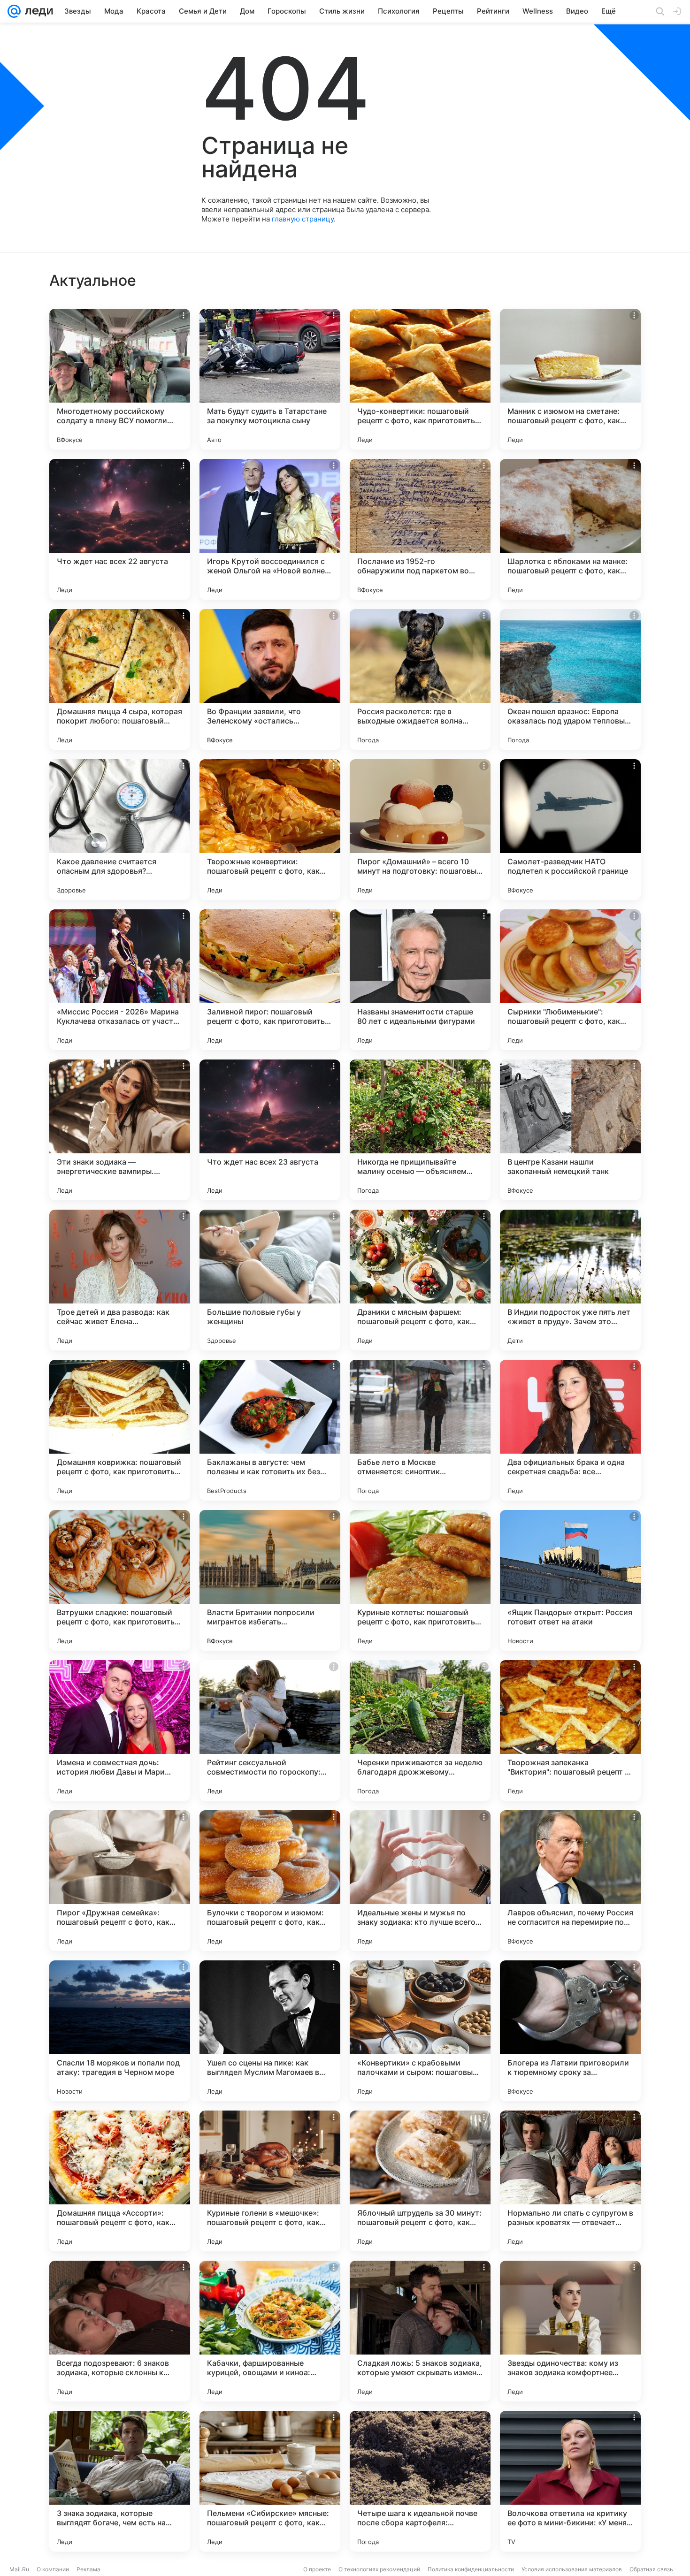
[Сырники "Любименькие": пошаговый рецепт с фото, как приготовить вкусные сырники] (570, 980)
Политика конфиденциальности (471, 2569)
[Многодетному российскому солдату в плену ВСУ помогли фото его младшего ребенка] (120, 379)
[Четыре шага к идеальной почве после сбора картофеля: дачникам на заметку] (420, 2481)
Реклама (88, 2569)
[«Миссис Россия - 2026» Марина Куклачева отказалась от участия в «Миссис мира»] (120, 980)
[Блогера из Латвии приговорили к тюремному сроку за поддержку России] (570, 2031)
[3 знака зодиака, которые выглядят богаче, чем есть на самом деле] (120, 2481)
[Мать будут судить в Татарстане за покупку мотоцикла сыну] (270, 379)
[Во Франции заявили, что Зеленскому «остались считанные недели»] (270, 679)
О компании (53, 2569)
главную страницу (303, 219)
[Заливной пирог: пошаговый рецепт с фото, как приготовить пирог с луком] (270, 980)
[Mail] (14, 11)
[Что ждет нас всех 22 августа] (120, 529)
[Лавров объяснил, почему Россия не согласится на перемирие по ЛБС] (570, 1881)
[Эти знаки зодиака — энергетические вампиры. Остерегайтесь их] (120, 1130)
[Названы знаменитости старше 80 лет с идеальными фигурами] (420, 980)
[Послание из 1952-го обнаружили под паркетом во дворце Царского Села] (420, 529)
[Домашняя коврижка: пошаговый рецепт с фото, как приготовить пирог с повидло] (120, 1430)
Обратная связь (651, 2569)
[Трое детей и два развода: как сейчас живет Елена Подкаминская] (120, 1280)
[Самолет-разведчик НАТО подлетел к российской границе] (570, 830)
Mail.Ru (19, 2569)
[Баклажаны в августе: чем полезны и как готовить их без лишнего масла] (270, 1430)
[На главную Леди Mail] (37, 11)
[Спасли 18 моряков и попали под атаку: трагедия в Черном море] (120, 2031)
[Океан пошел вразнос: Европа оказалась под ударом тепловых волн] (570, 679)
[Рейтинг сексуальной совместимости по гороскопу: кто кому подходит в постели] (270, 1730)
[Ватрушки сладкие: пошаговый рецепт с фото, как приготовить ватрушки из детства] (120, 1580)
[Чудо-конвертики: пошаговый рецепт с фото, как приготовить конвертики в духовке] (420, 379)
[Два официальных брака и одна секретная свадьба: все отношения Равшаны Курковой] (570, 1430)
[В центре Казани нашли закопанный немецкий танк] (570, 1130)
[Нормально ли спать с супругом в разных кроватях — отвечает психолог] (570, 2181)
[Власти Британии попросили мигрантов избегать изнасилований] (270, 1580)
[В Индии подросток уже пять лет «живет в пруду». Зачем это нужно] (570, 1280)
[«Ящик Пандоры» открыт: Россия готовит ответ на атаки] (570, 1580)
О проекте (317, 2569)
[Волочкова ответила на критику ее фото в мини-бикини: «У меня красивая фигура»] (570, 2481)
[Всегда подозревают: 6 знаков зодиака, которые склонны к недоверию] (120, 2331)
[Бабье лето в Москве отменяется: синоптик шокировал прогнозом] (420, 1430)
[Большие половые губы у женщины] (270, 1280)
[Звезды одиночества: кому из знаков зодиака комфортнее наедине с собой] (570, 2331)
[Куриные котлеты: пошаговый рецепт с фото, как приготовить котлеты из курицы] (420, 1580)
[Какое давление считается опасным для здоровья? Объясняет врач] (120, 830)
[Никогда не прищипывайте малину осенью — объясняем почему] (420, 1130)
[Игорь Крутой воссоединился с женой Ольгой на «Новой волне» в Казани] (270, 529)
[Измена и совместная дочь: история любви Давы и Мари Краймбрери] (120, 1730)
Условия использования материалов (572, 2569)
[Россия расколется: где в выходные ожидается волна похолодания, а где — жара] (420, 679)
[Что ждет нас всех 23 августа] (270, 1130)
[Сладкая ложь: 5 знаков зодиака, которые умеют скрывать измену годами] (420, 2331)
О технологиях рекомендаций (379, 2569)
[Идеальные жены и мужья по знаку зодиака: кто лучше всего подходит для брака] (420, 1881)
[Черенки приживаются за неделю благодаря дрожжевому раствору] (420, 1730)
